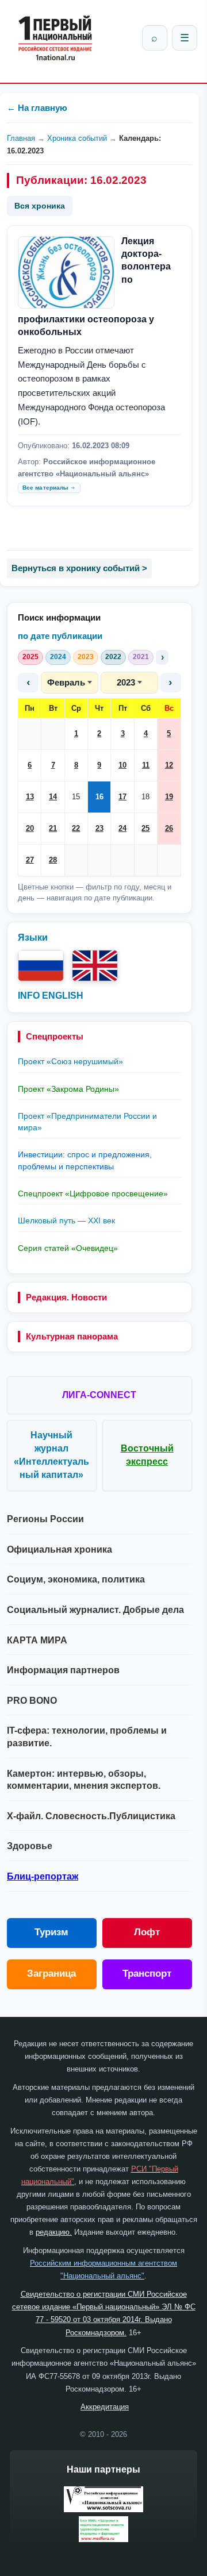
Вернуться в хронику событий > (79, 568)
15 (76, 797)
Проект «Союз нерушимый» (70, 1061)
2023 (86, 657)
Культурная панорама (72, 1336)
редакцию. (54, 2232)
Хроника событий (77, 138)
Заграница (51, 1974)
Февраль (66, 682)
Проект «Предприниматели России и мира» (87, 1122)
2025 (30, 657)
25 (145, 828)
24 (122, 828)
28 (53, 860)
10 (122, 765)
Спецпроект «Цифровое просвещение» (93, 1193)
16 (99, 797)
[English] (95, 966)
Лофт (147, 1932)
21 (53, 828)
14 (53, 797)
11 (146, 765)
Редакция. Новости (66, 1297)
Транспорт (147, 1974)
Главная (21, 138)
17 (122, 797)
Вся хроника (40, 206)
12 (169, 765)
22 (76, 828)
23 (99, 828)
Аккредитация (105, 2407)
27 (30, 860)
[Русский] (41, 966)
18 (145, 797)
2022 (113, 657)
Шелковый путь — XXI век (66, 1220)
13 (30, 797)
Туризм (51, 1932)
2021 (141, 657)
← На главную (37, 108)
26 (169, 828)
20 (30, 828)
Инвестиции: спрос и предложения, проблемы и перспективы (85, 1160)
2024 (58, 657)
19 (169, 797)
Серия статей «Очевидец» (68, 1248)
